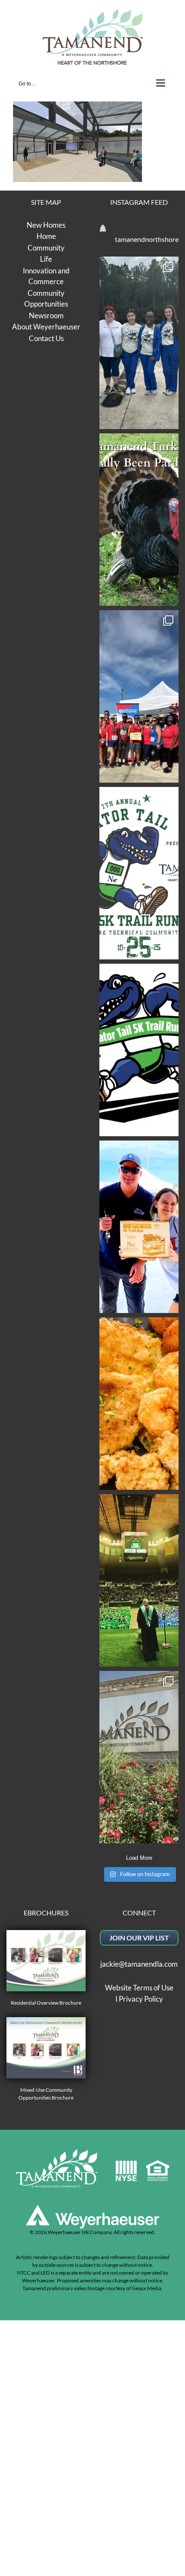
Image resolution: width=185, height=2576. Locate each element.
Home (46, 236)
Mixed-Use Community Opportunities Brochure (46, 2094)
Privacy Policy (141, 1999)
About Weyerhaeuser (46, 327)
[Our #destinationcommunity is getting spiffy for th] (139, 1757)
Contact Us (46, 338)
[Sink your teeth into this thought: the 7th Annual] (139, 873)
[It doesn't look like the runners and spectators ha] (139, 343)
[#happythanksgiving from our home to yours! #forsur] (139, 520)
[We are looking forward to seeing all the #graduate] (139, 1580)
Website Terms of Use (139, 1988)
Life (46, 259)
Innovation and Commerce (46, 276)
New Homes (46, 225)
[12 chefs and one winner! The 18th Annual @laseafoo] (139, 1404)
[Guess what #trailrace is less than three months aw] (139, 1227)
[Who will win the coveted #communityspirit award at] (139, 696)
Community (46, 248)
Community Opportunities (46, 299)
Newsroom (46, 315)
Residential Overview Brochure (46, 2003)
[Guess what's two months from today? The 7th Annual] (139, 1050)
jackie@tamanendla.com (139, 1964)
